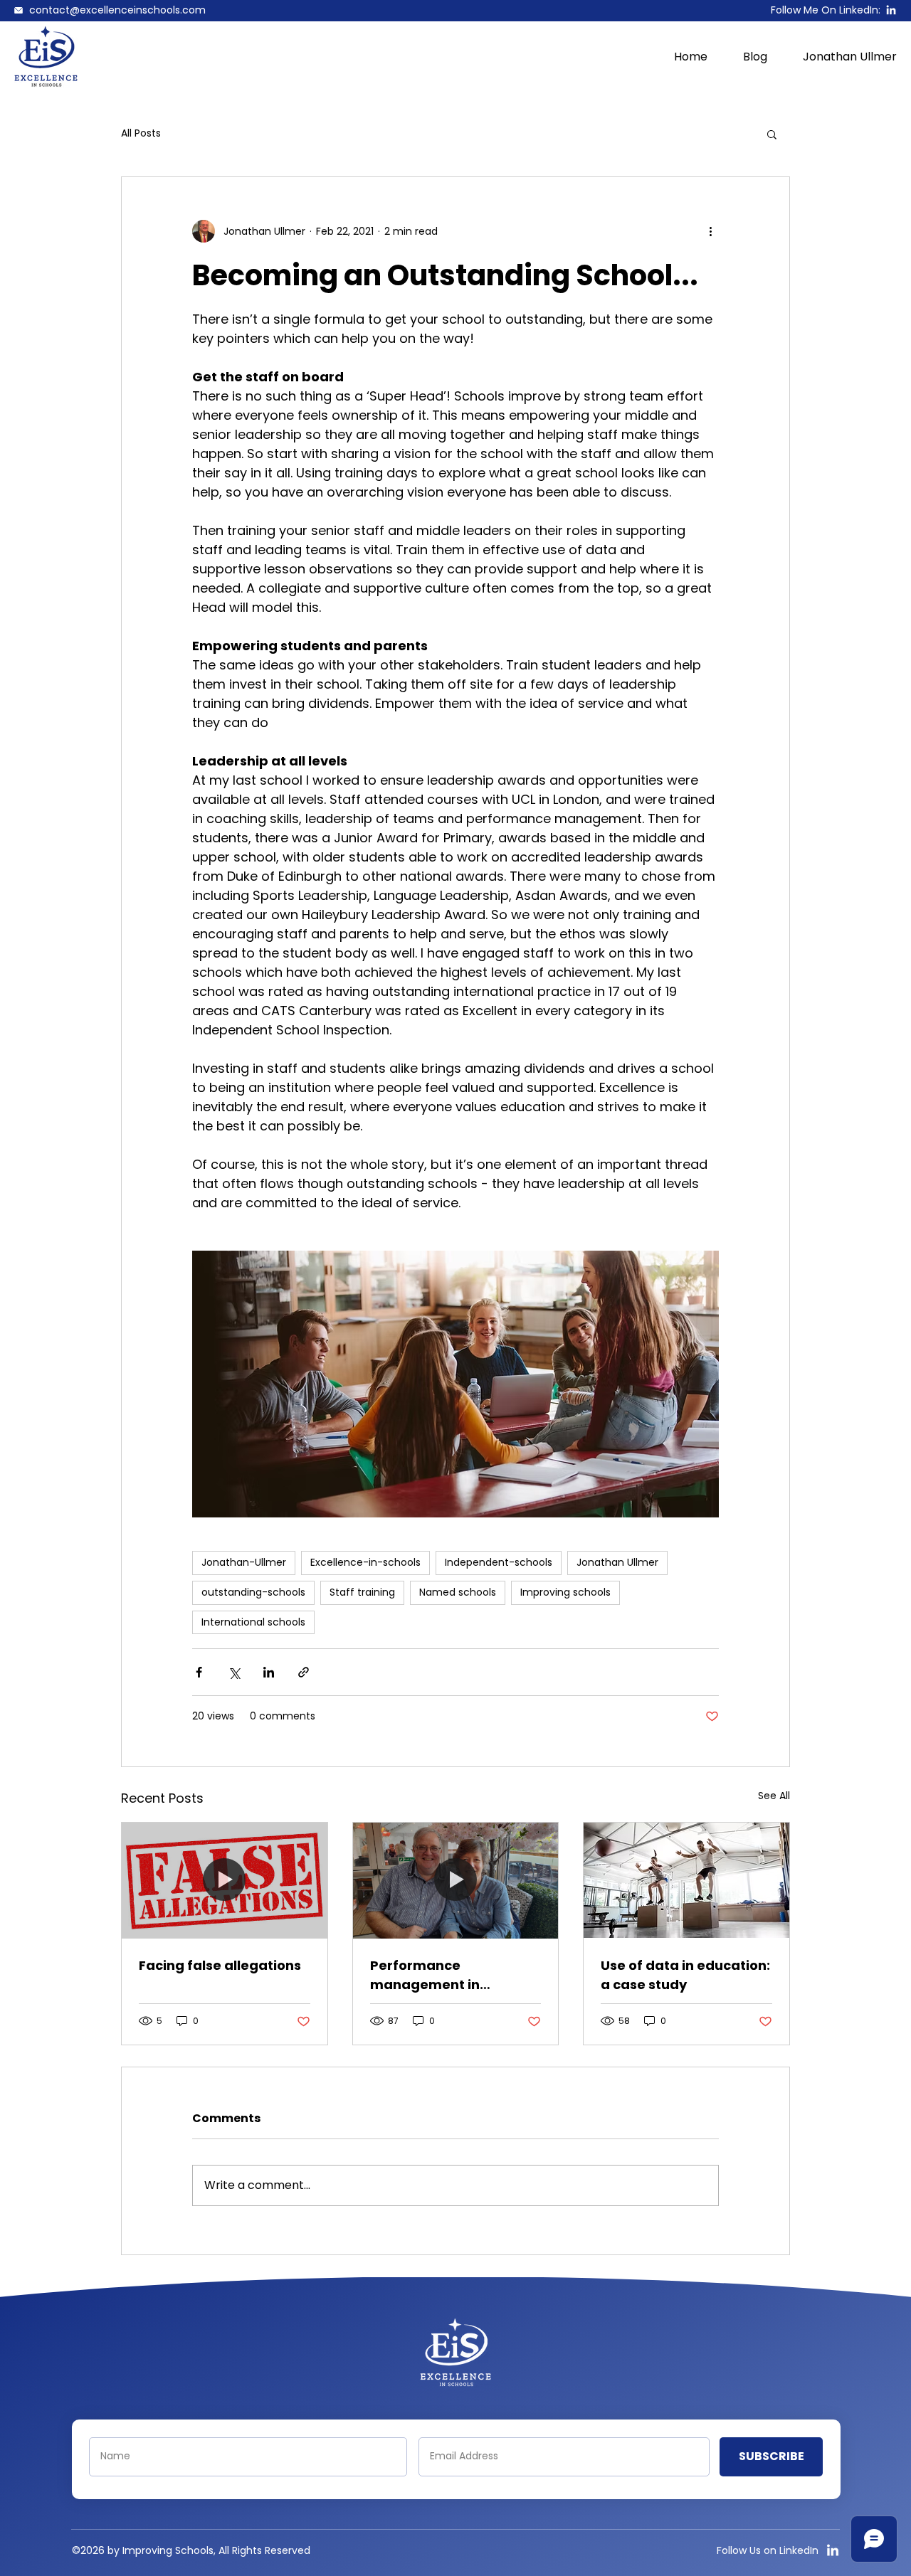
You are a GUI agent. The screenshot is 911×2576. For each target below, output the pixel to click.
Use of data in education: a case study (685, 1975)
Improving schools (565, 1592)
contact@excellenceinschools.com (117, 10)
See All (774, 1796)
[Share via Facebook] (199, 1672)
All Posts (141, 133)
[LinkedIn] (891, 11)
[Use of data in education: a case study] (686, 1880)
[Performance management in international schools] (456, 1880)
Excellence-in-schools (365, 1562)
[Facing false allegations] (225, 1880)
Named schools (458, 1592)
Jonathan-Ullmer (244, 1562)
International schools (253, 1622)
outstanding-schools (253, 1592)
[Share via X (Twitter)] (234, 1672)
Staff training (362, 1592)
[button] (772, 134)
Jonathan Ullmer (617, 1562)
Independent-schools (499, 1562)
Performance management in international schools (442, 1975)
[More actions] (710, 231)
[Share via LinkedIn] (269, 1672)
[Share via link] (304, 1672)
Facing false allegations (220, 1965)
